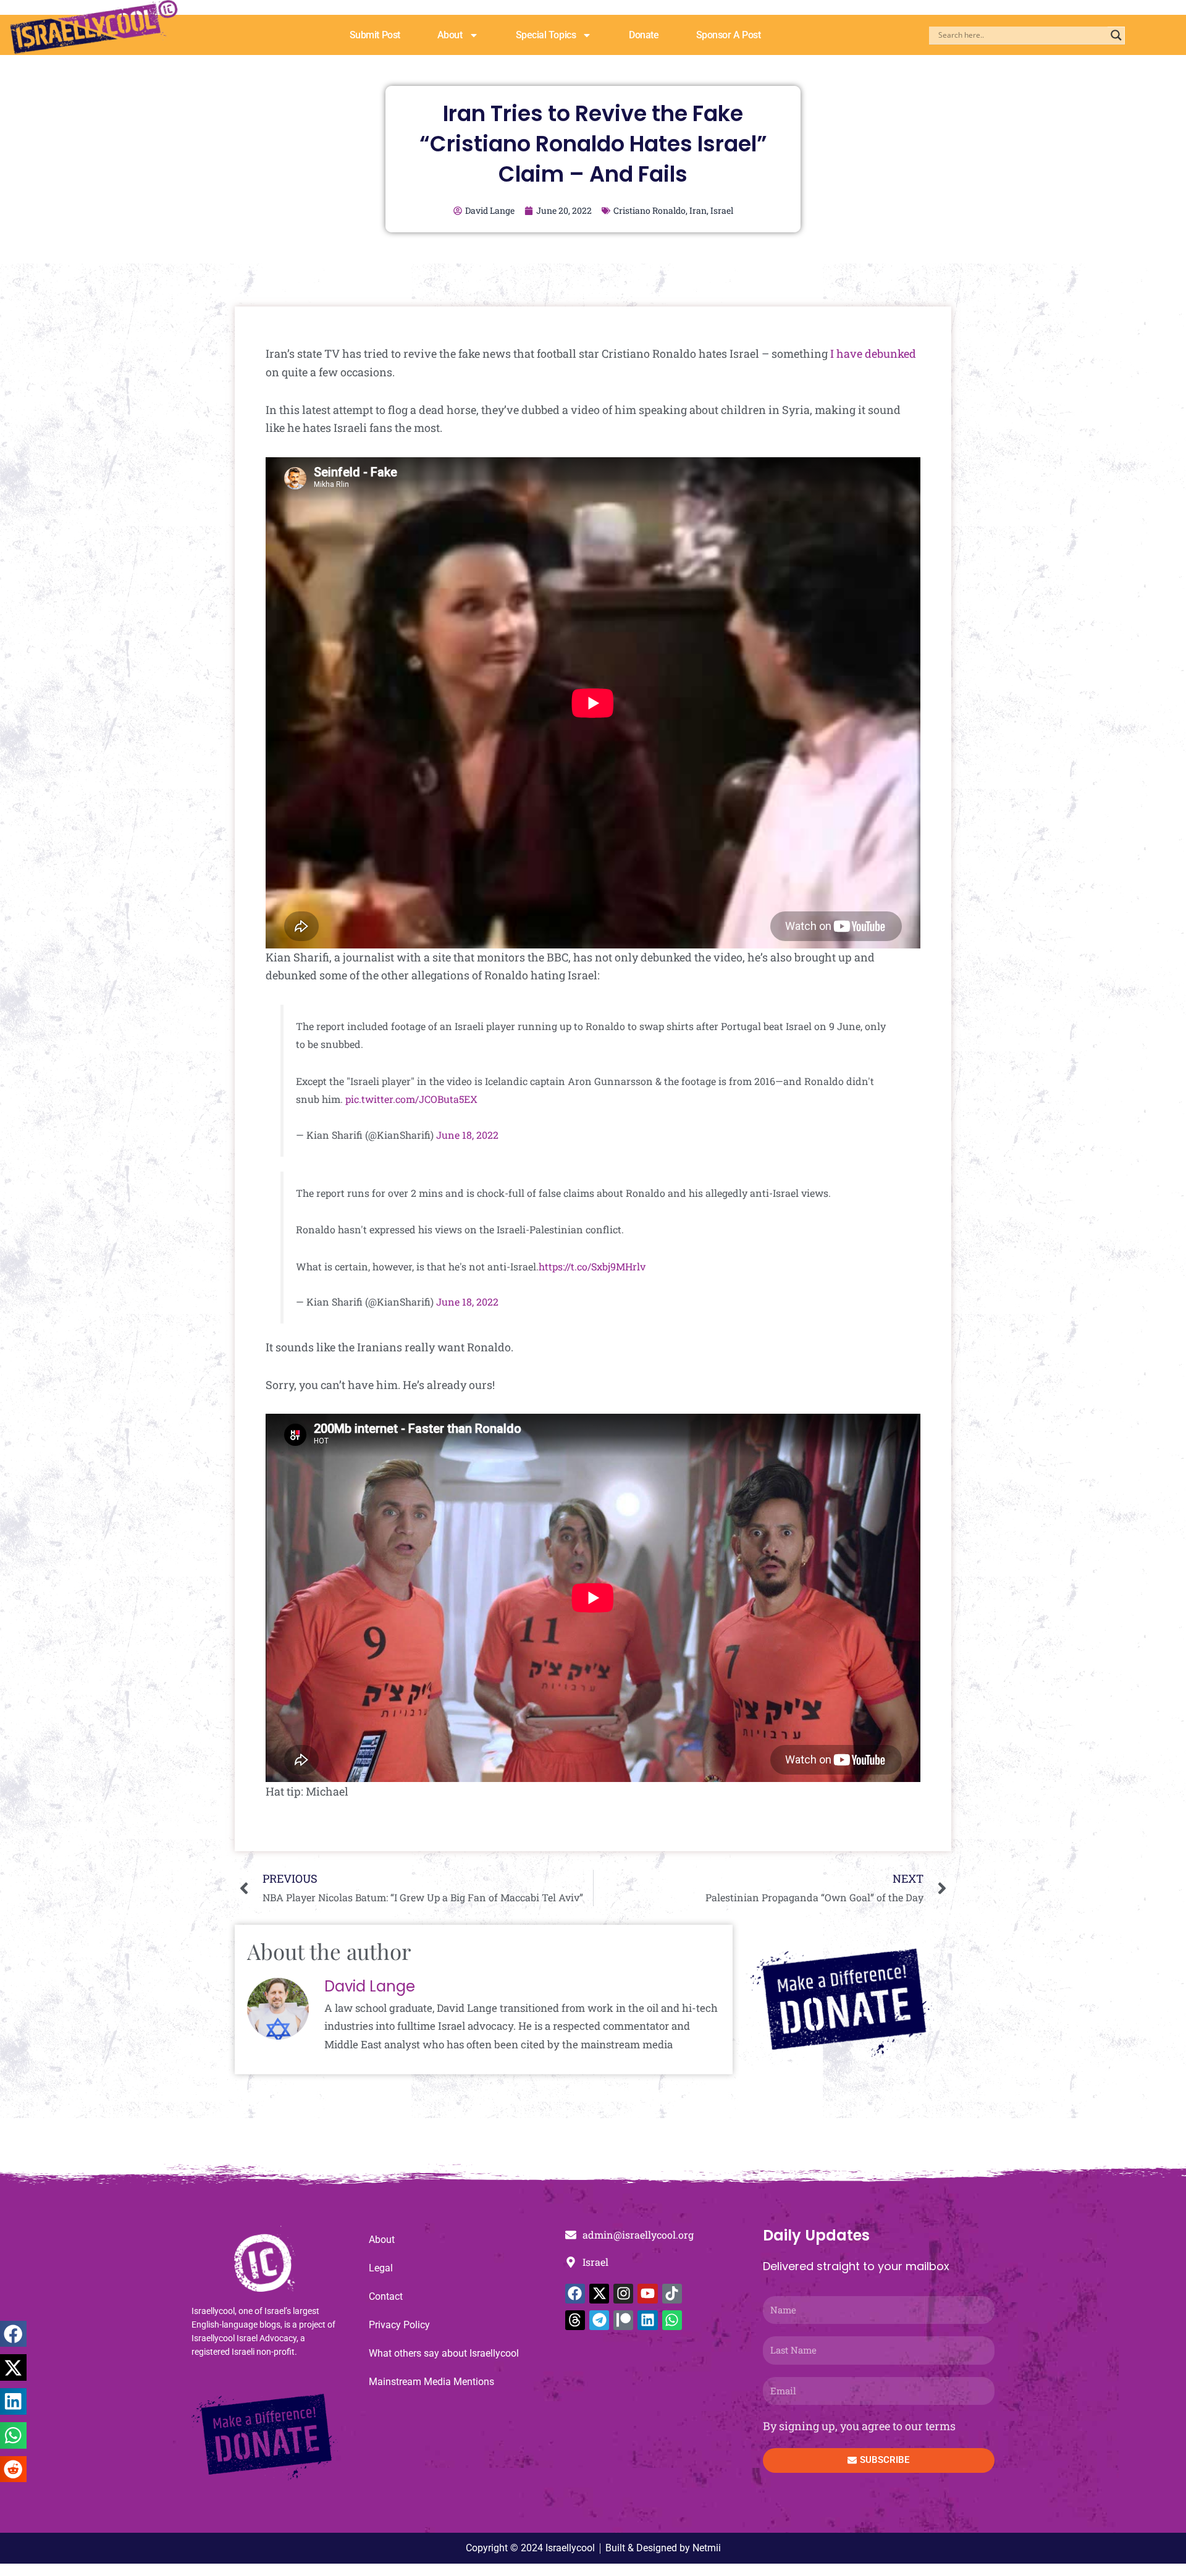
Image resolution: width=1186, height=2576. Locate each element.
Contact (386, 2296)
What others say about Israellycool (444, 2353)
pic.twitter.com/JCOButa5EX (411, 1099)
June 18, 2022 (467, 1135)
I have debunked (873, 353)
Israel (722, 210)
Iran (698, 210)
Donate (644, 35)
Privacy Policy (399, 2325)
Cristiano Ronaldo (650, 210)
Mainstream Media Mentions (431, 2382)
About (450, 35)
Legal (381, 2268)
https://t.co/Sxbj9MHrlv (592, 1266)
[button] (13, 2334)
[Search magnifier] (1116, 35)
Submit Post (375, 35)
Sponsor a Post (729, 35)
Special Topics (546, 35)
